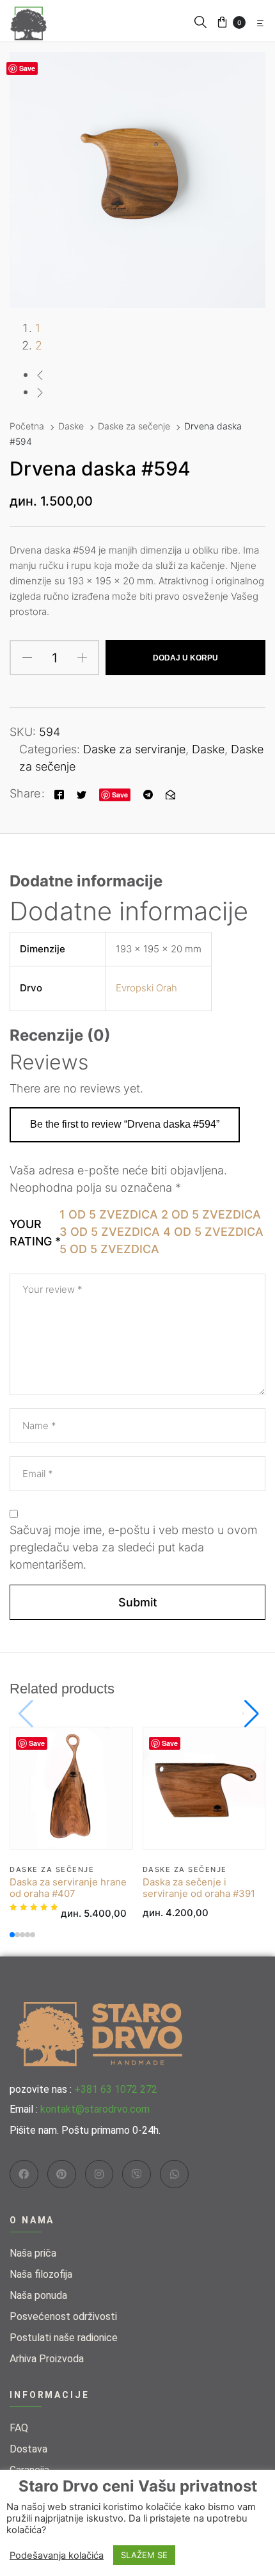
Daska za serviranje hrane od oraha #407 (68, 1888)
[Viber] (137, 2174)
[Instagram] (99, 2174)
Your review (52, 1289)
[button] (200, 21)
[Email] (170, 793)
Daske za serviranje (134, 749)
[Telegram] (148, 793)
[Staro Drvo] (29, 20)
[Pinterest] (62, 2174)
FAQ (19, 2428)
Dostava (28, 2449)
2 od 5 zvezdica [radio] (211, 1214)
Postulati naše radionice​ (64, 2338)
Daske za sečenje (134, 426)
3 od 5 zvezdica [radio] (110, 1232)
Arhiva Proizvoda (47, 2359)
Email (38, 1474)
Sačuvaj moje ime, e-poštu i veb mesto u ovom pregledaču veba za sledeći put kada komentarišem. (133, 1547)
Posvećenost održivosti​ (63, 2316)
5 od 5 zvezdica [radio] (109, 1249)
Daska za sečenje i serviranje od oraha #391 (199, 1888)
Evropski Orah (146, 988)
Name (39, 1426)
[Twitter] (82, 793)
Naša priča (33, 2253)
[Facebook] (59, 793)
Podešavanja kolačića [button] (57, 2556)
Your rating (31, 1233)
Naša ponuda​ (38, 2295)
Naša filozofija (41, 2274)
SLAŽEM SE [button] (144, 2555)
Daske (71, 426)
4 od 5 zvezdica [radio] (213, 1232)
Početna (27, 426)
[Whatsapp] (174, 2174)
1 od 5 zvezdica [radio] (109, 1214)
